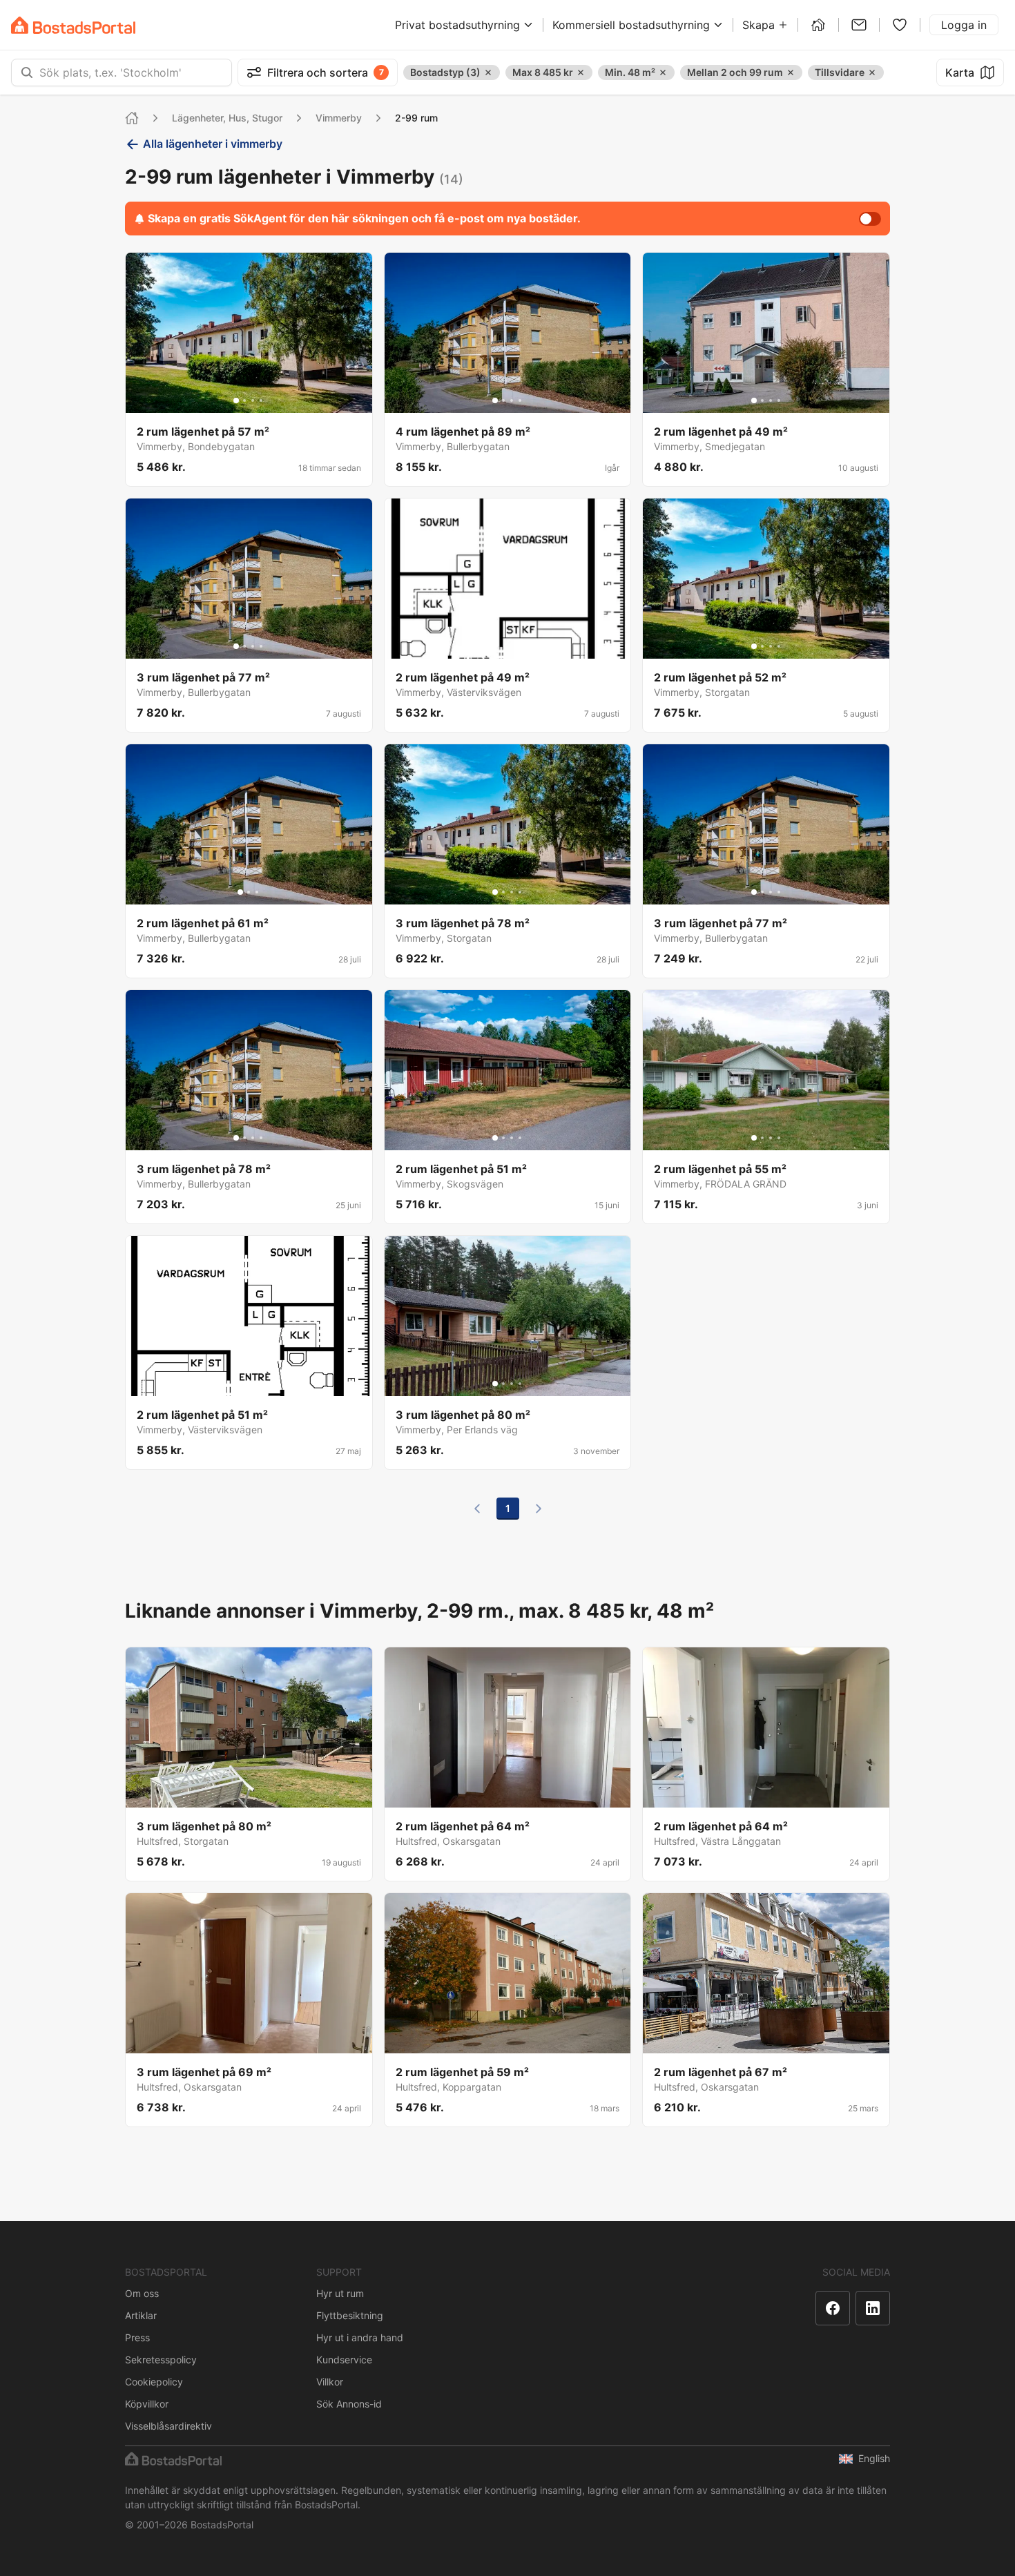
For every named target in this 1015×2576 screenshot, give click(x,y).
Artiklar (141, 2315)
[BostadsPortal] (73, 25)
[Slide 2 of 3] (249, 892)
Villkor (330, 2382)
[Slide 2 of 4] (244, 400)
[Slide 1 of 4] (236, 400)
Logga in (964, 25)
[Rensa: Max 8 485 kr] (581, 72)
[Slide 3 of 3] (257, 892)
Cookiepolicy (154, 2382)
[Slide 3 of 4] (253, 400)
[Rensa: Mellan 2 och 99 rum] (791, 72)
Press (137, 2337)
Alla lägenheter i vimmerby (213, 144)
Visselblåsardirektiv (168, 2426)
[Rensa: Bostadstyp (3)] (488, 72)
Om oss (142, 2293)
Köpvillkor (147, 2404)
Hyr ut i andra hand (360, 2337)
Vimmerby (339, 118)
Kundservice (344, 2360)
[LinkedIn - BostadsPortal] (873, 2308)
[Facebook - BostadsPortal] (833, 2308)
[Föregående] (477, 1509)
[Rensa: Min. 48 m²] (663, 72)
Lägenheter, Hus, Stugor (227, 118)
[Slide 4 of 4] (261, 400)
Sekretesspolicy (161, 2360)
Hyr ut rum (340, 2293)
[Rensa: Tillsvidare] (872, 72)
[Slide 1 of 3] (240, 892)
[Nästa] (539, 1509)
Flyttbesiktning (350, 2315)
